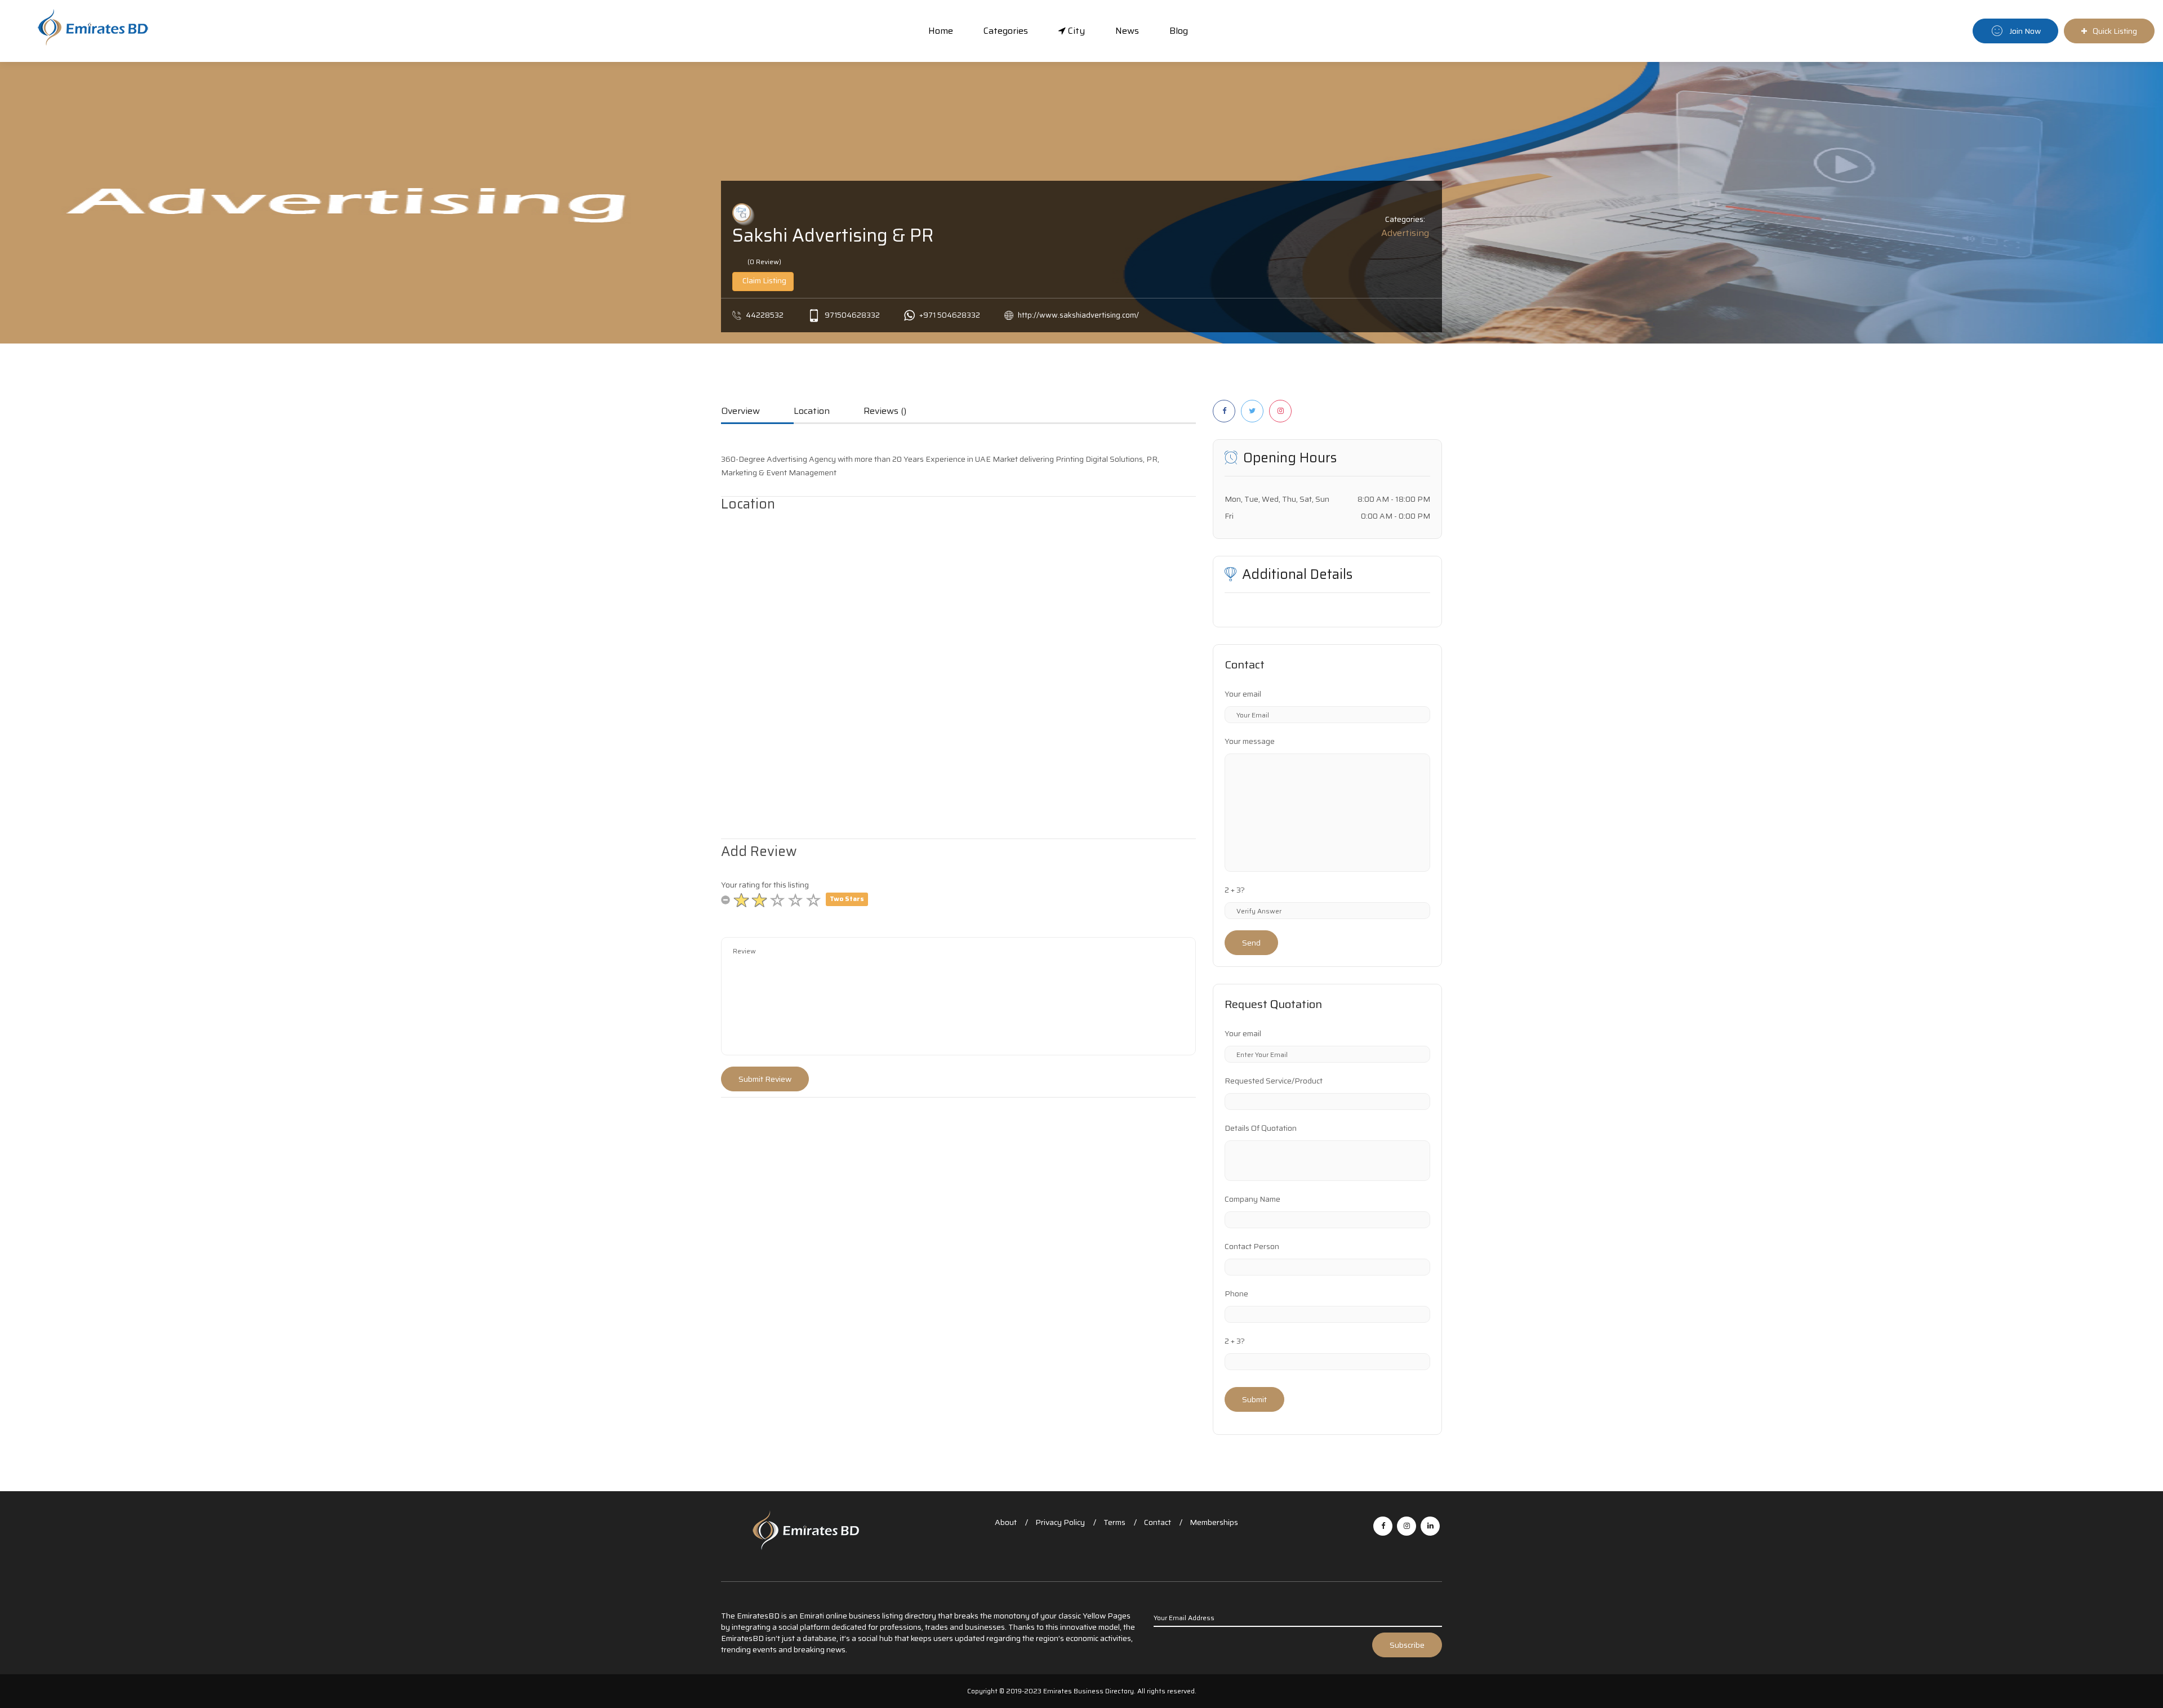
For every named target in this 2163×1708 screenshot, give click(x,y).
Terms (1114, 1522)
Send (1251, 943)
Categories (1006, 31)
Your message (1250, 741)
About (1006, 1522)
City (1075, 31)
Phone (1236, 1294)
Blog (1179, 31)
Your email (1243, 694)
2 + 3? (1235, 890)
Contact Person (1252, 1246)
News (1127, 31)
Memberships (1214, 1522)
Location (812, 412)
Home (941, 31)
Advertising (1405, 233)
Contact (1158, 1522)
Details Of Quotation (1261, 1128)
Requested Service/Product (1274, 1081)
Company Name (1252, 1199)
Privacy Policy (1060, 1522)
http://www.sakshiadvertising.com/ (1078, 315)
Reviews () (885, 412)
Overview (740, 412)
